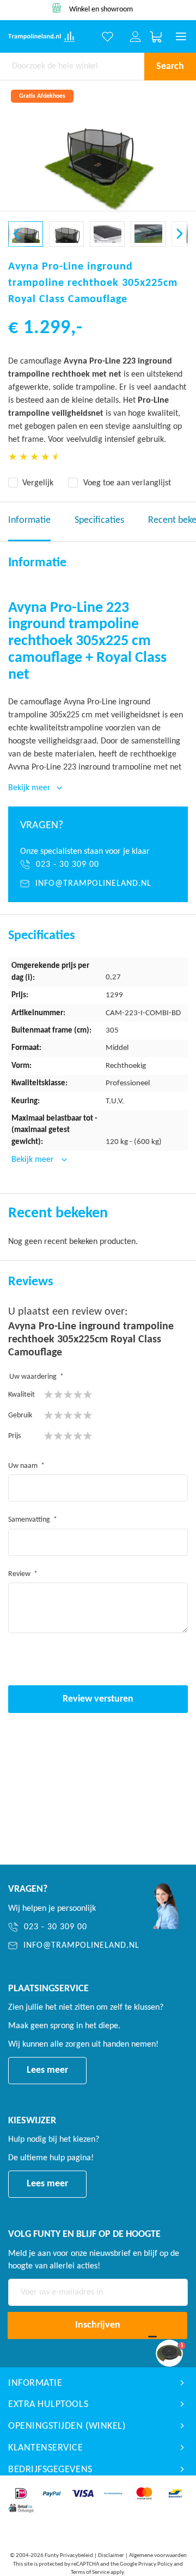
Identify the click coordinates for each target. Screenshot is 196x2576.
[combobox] (72, 66)
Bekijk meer (34, 1160)
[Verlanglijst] (108, 37)
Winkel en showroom (101, 10)
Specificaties (99, 520)
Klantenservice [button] (46, 2448)
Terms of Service (90, 2572)
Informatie (29, 520)
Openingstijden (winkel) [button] (67, 2426)
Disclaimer (111, 2556)
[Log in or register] (136, 37)
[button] (16, 234)
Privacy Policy (155, 2564)
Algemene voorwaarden (158, 2556)
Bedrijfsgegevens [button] (50, 2470)
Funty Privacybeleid (69, 2556)
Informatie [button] (35, 2383)
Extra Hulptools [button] (48, 2405)
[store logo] (35, 37)
